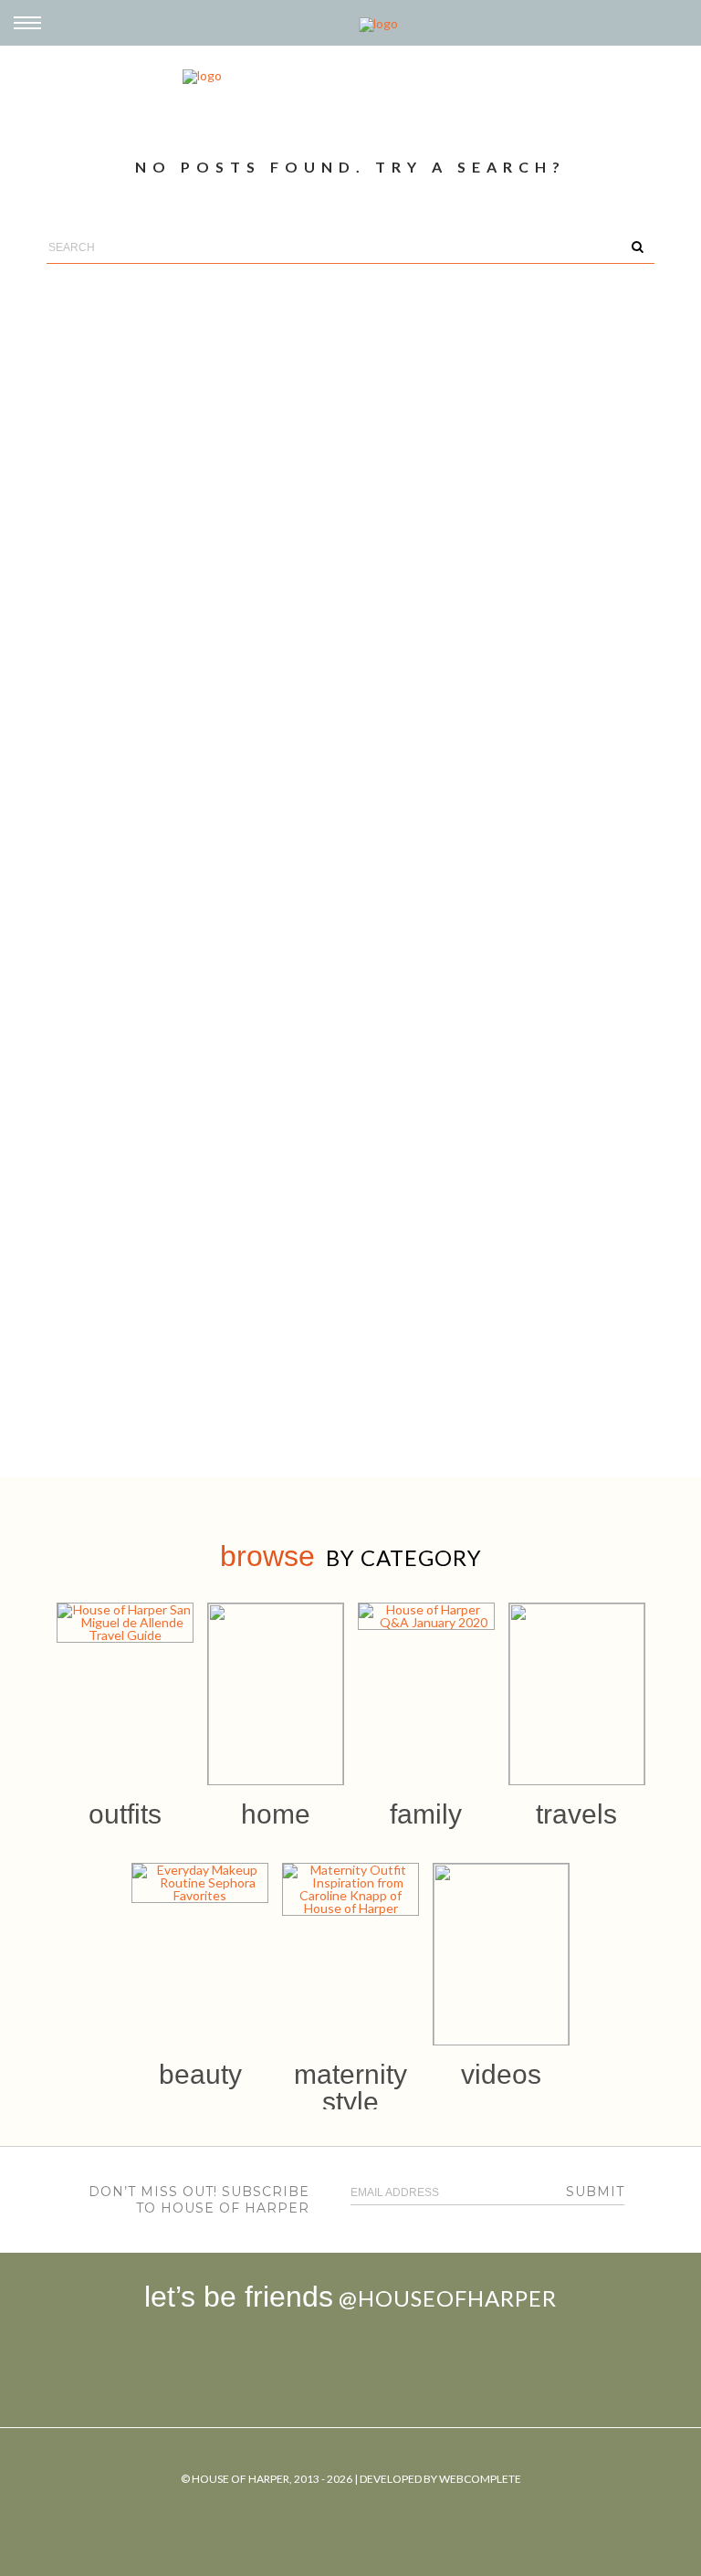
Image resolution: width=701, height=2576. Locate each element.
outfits (125, 1814)
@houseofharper (448, 2298)
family (426, 1814)
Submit (595, 2192)
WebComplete (480, 2479)
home (276, 1814)
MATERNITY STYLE (350, 2088)
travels (576, 1814)
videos (501, 2074)
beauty (200, 2074)
